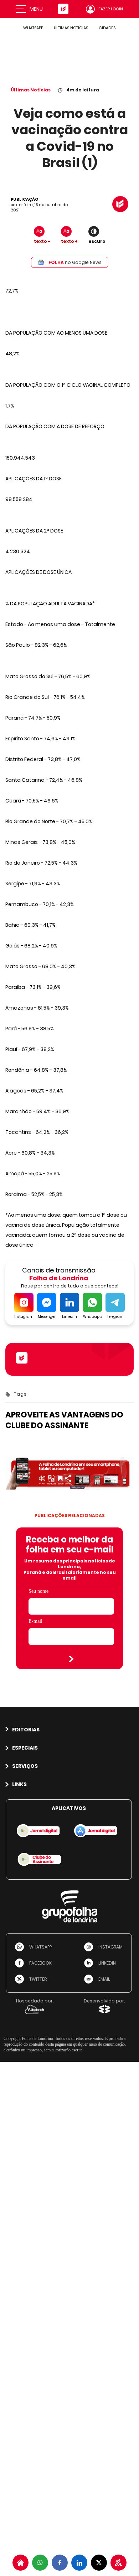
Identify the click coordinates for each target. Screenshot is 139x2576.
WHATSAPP (33, 28)
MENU (36, 9)
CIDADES (107, 28)
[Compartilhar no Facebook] (60, 2563)
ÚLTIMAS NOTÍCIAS (71, 28)
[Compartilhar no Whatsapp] (40, 2563)
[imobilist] (20, 2563)
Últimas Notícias (31, 90)
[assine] (119, 2563)
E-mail (35, 1621)
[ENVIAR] (71, 1659)
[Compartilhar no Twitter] (99, 2563)
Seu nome (38, 1591)
